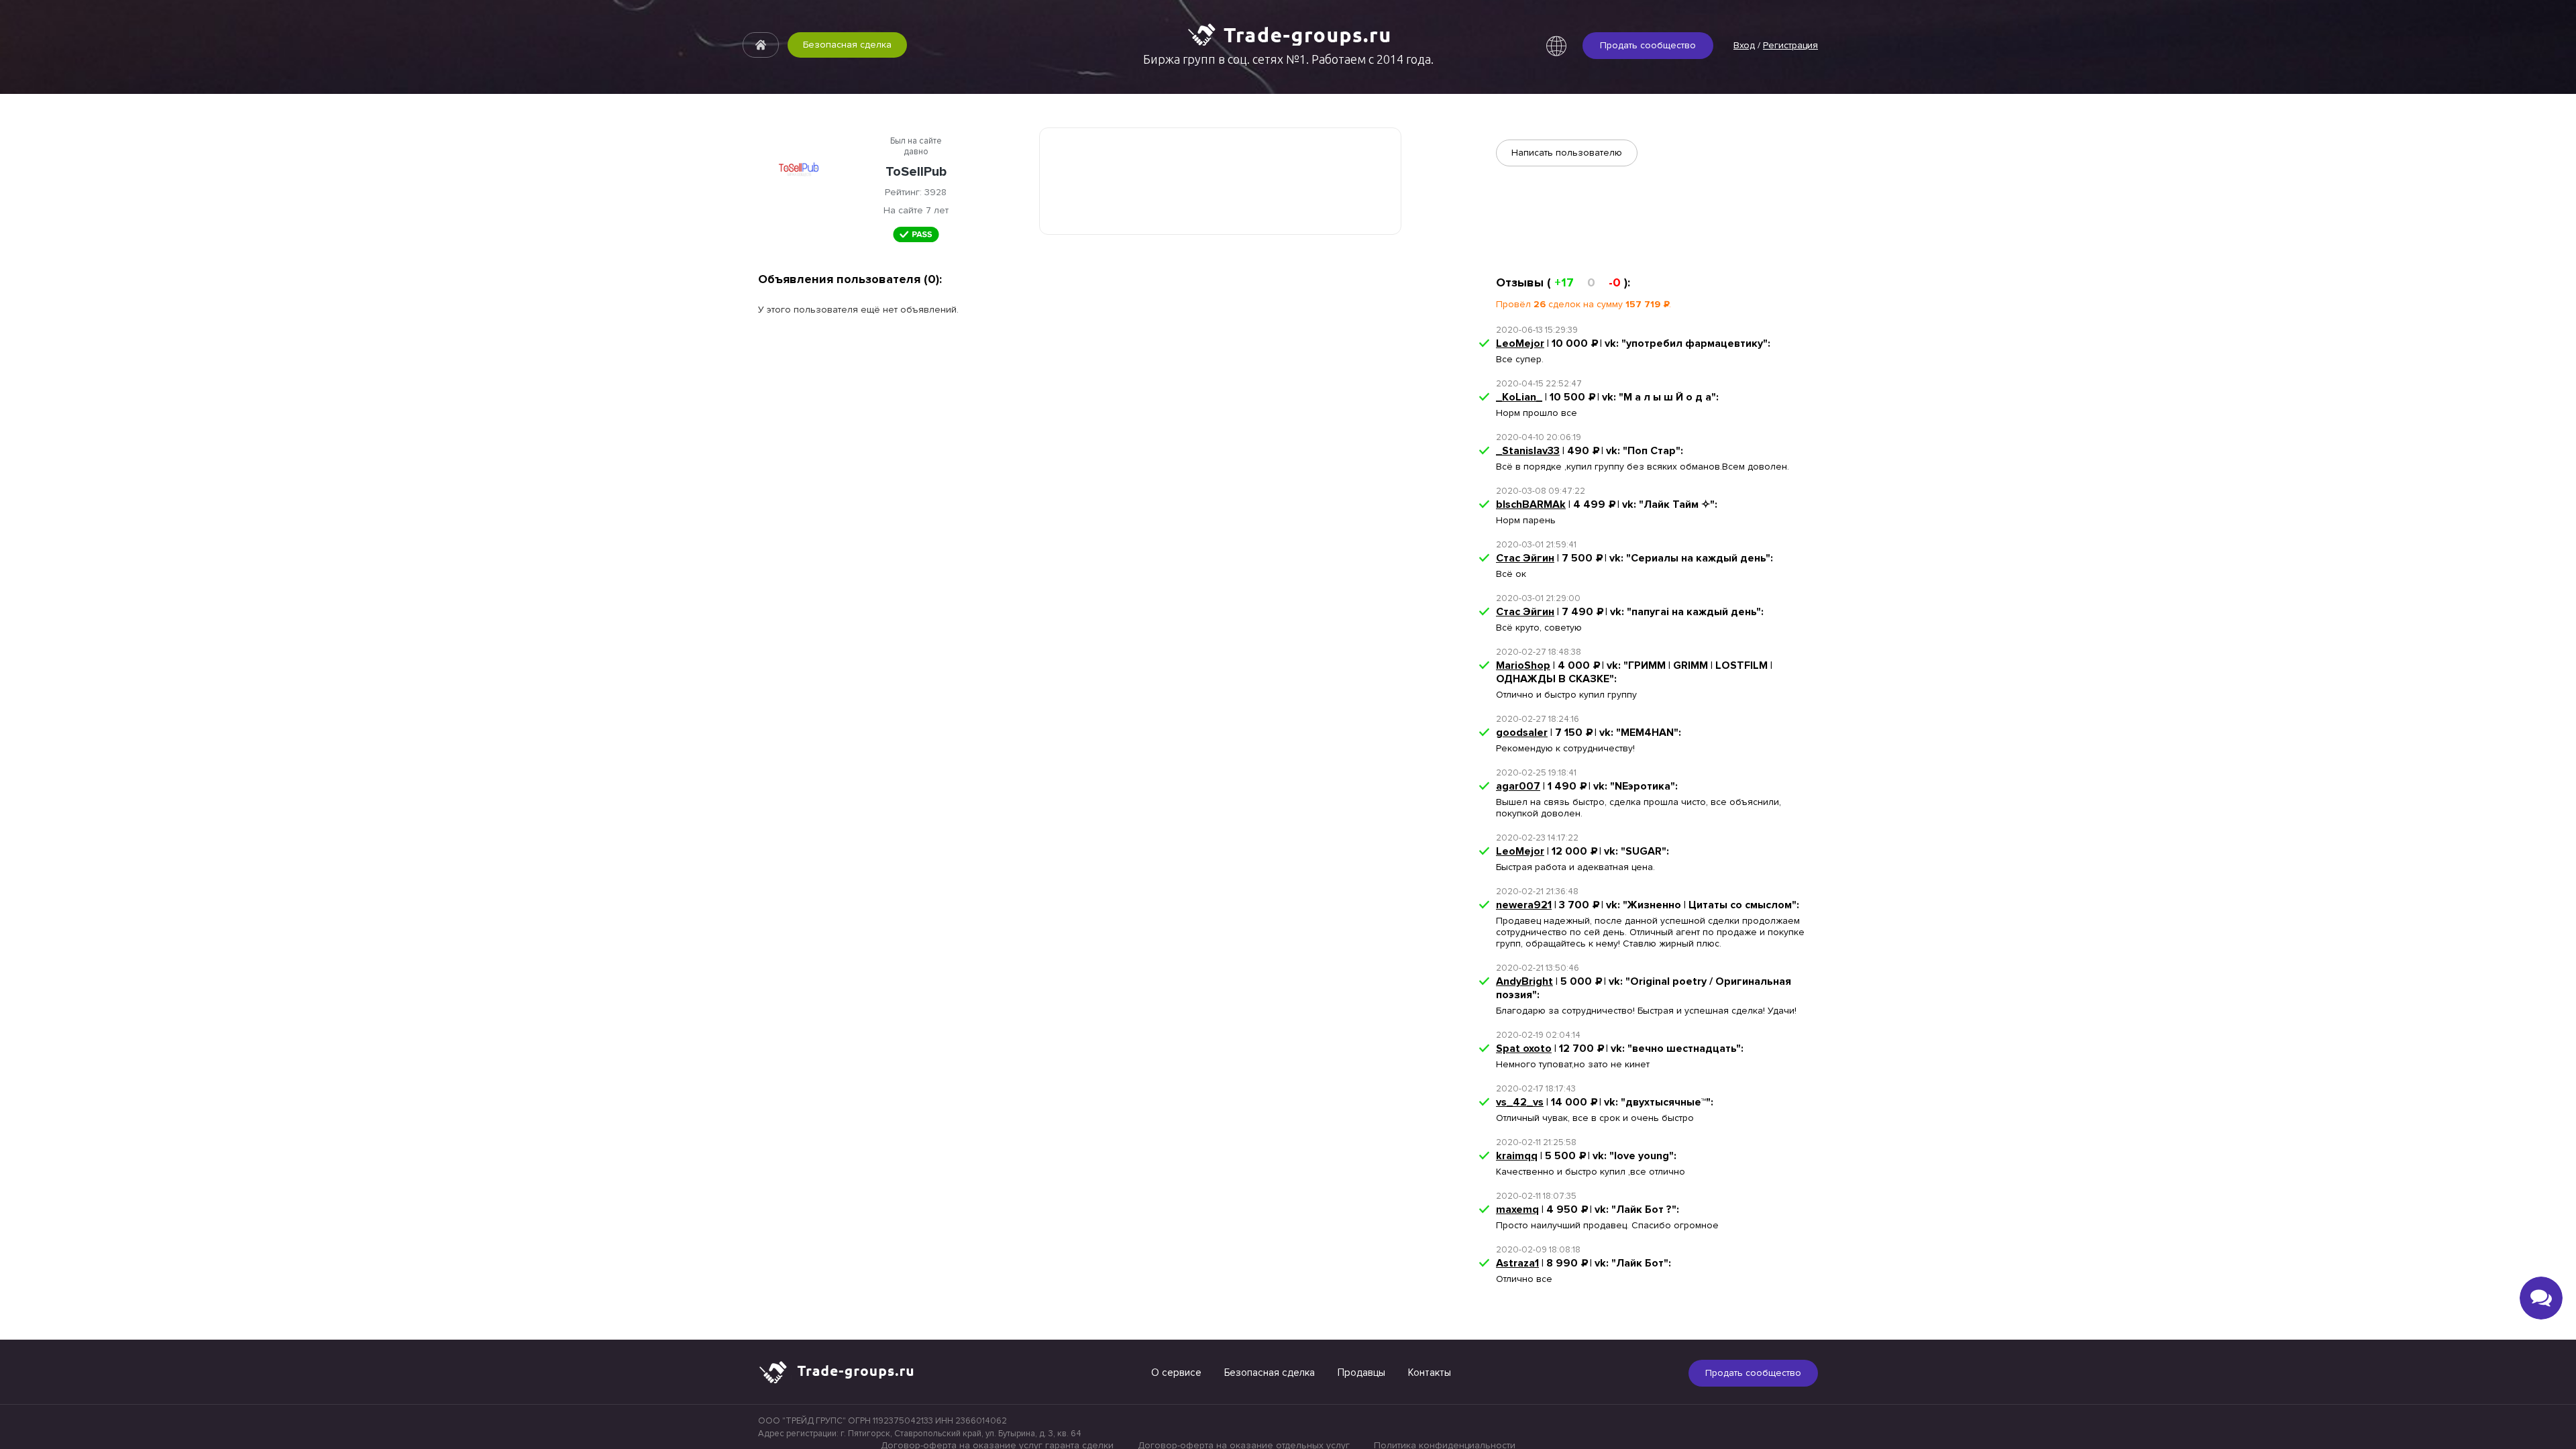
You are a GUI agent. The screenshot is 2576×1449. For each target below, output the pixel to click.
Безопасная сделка (847, 45)
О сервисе (1176, 1373)
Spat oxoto (1524, 1049)
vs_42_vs (1520, 1102)
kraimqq (1517, 1156)
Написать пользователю (1567, 153)
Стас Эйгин (1525, 558)
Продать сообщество (1648, 45)
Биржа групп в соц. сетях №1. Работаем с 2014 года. (1288, 59)
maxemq (1517, 1210)
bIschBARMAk (1531, 504)
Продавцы (1361, 1373)
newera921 (1524, 905)
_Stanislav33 (1528, 451)
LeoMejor (1520, 343)
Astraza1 (1517, 1263)
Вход (1744, 45)
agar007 (1518, 786)
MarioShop (1523, 665)
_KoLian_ (1519, 397)
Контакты (1430, 1373)
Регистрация (1790, 45)
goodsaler (1522, 733)
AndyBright (1524, 981)
